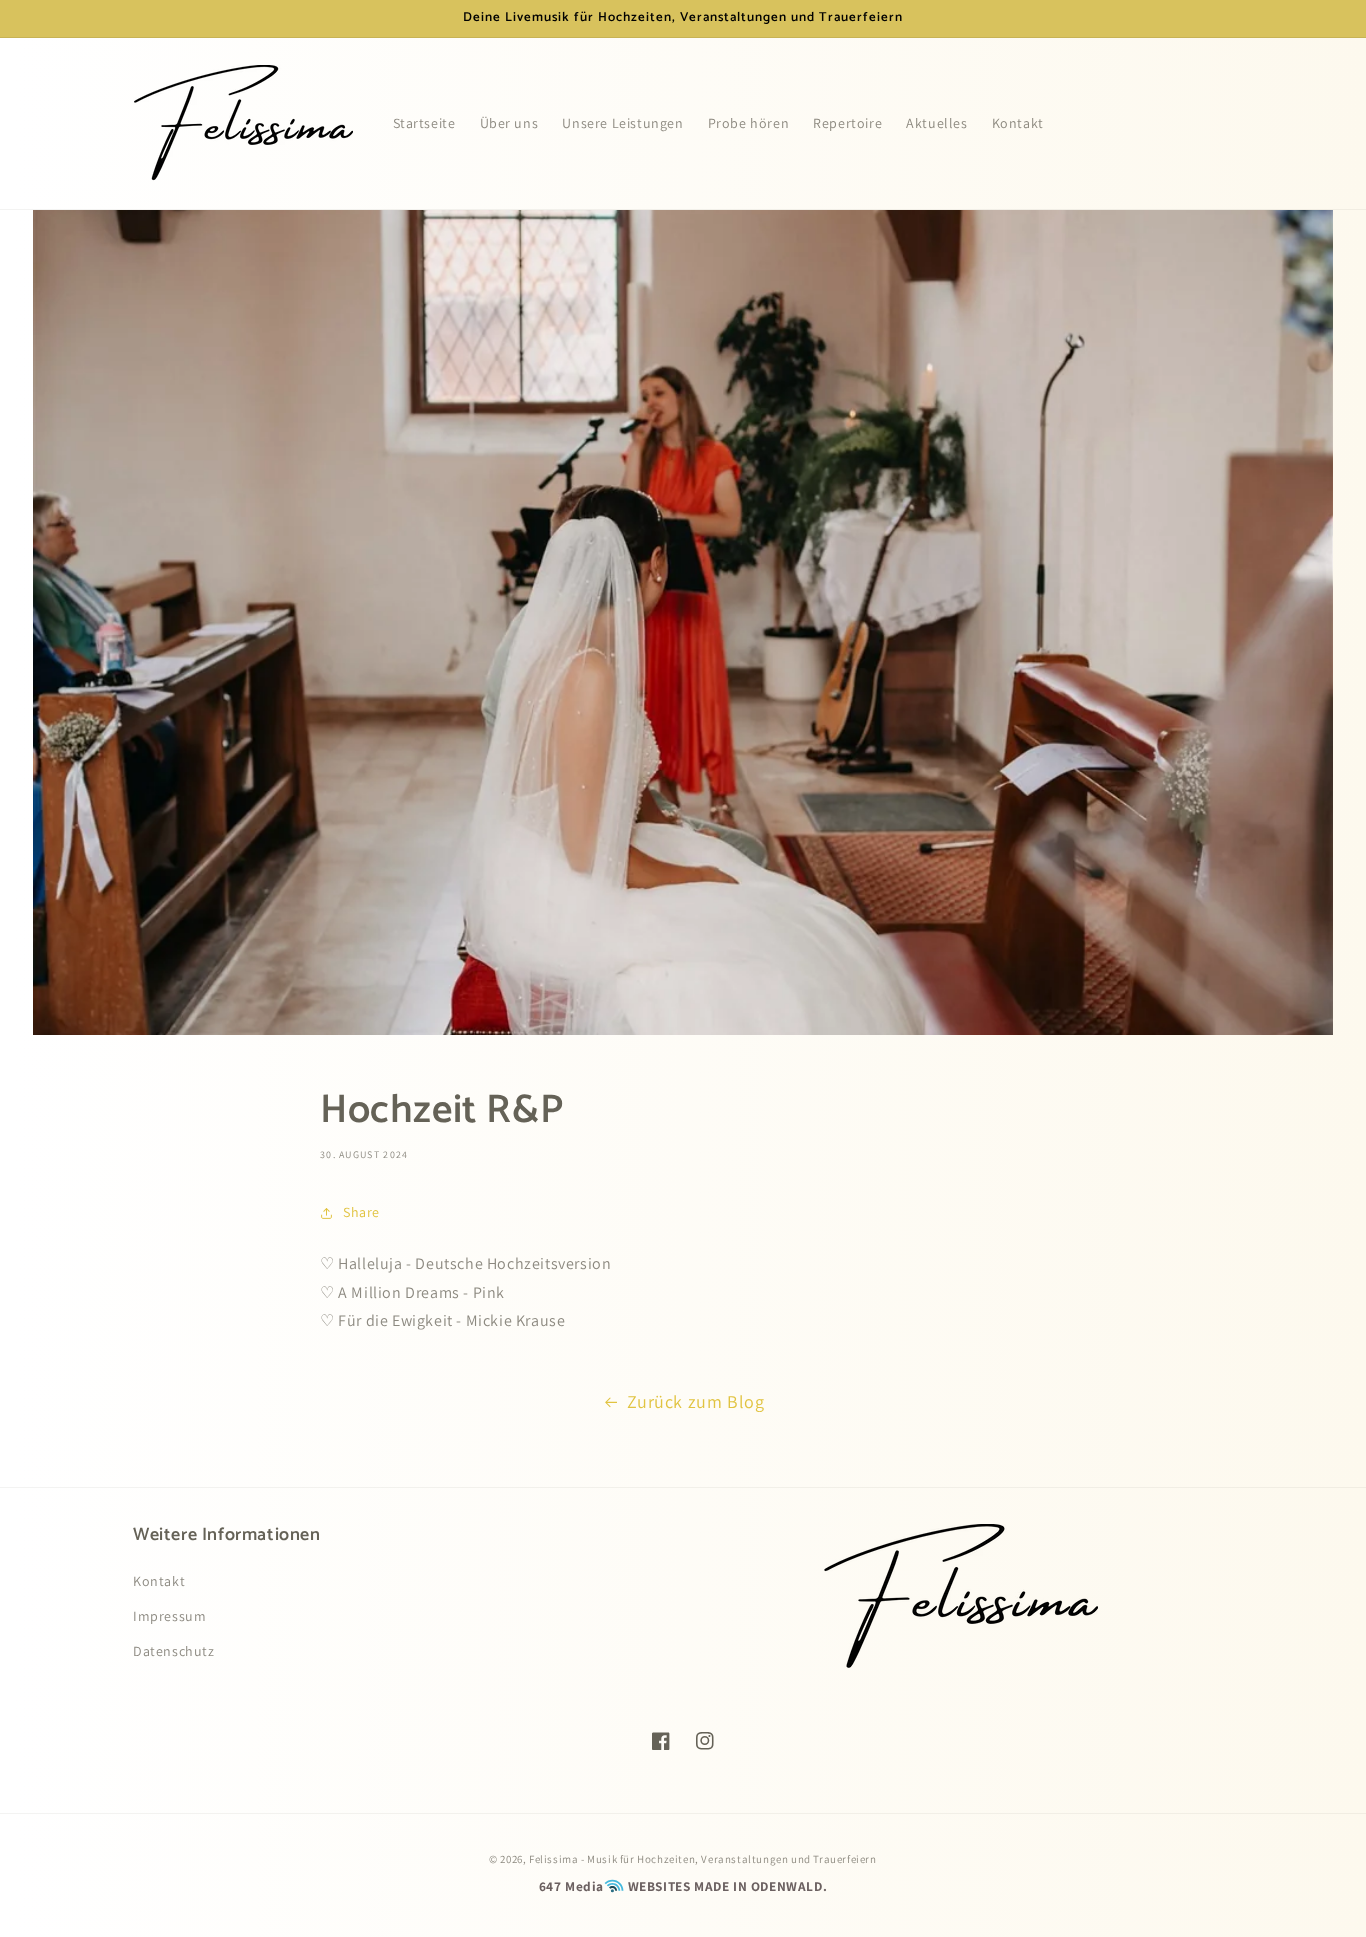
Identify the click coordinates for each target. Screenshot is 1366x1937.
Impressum (169, 1616)
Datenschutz (174, 1651)
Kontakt (159, 1581)
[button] (1211, 123)
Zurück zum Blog (696, 1401)
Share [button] (361, 1212)
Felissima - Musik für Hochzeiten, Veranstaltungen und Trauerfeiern (703, 1859)
